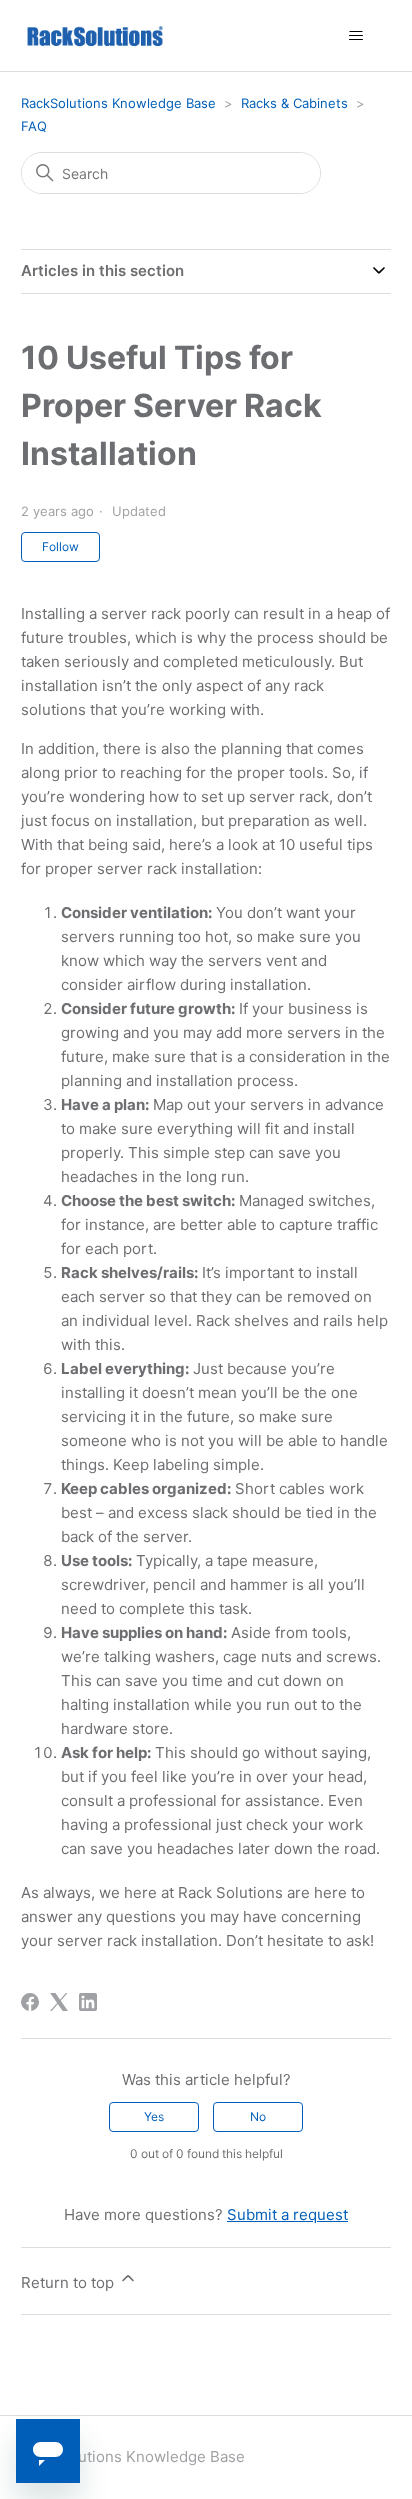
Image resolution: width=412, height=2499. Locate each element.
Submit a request (287, 2214)
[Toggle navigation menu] (355, 36)
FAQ (34, 126)
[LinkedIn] (88, 2002)
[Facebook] (30, 2002)
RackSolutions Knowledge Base (118, 103)
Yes (154, 2116)
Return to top (69, 2282)
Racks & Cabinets (294, 103)
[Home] (95, 35)
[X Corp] (59, 2002)
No (258, 2116)
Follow (60, 546)
